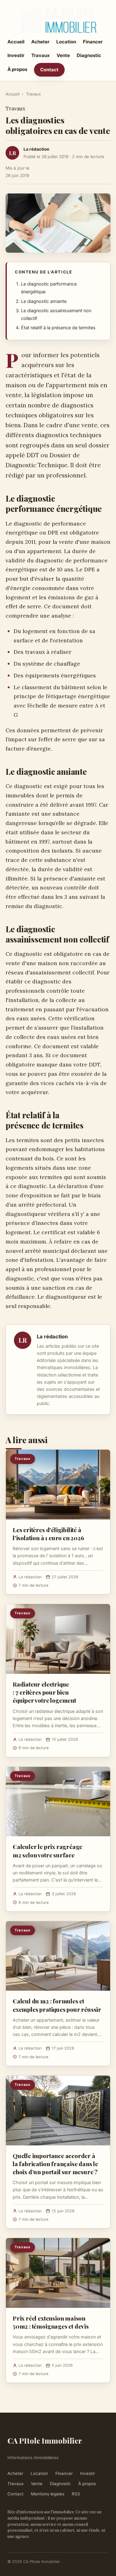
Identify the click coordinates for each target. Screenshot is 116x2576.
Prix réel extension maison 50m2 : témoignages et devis (51, 2322)
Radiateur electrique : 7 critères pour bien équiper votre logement (44, 1692)
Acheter (40, 42)
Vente (63, 55)
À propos (17, 69)
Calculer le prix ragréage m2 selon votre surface (47, 1851)
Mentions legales (48, 2494)
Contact (49, 70)
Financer (93, 42)
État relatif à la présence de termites (58, 328)
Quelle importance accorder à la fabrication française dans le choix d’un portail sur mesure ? (55, 2164)
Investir (16, 55)
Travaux (41, 55)
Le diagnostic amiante (44, 301)
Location (66, 42)
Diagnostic (89, 55)
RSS (76, 2494)
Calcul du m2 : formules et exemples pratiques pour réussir (57, 2005)
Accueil (16, 42)
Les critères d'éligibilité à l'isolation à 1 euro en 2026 (48, 1534)
